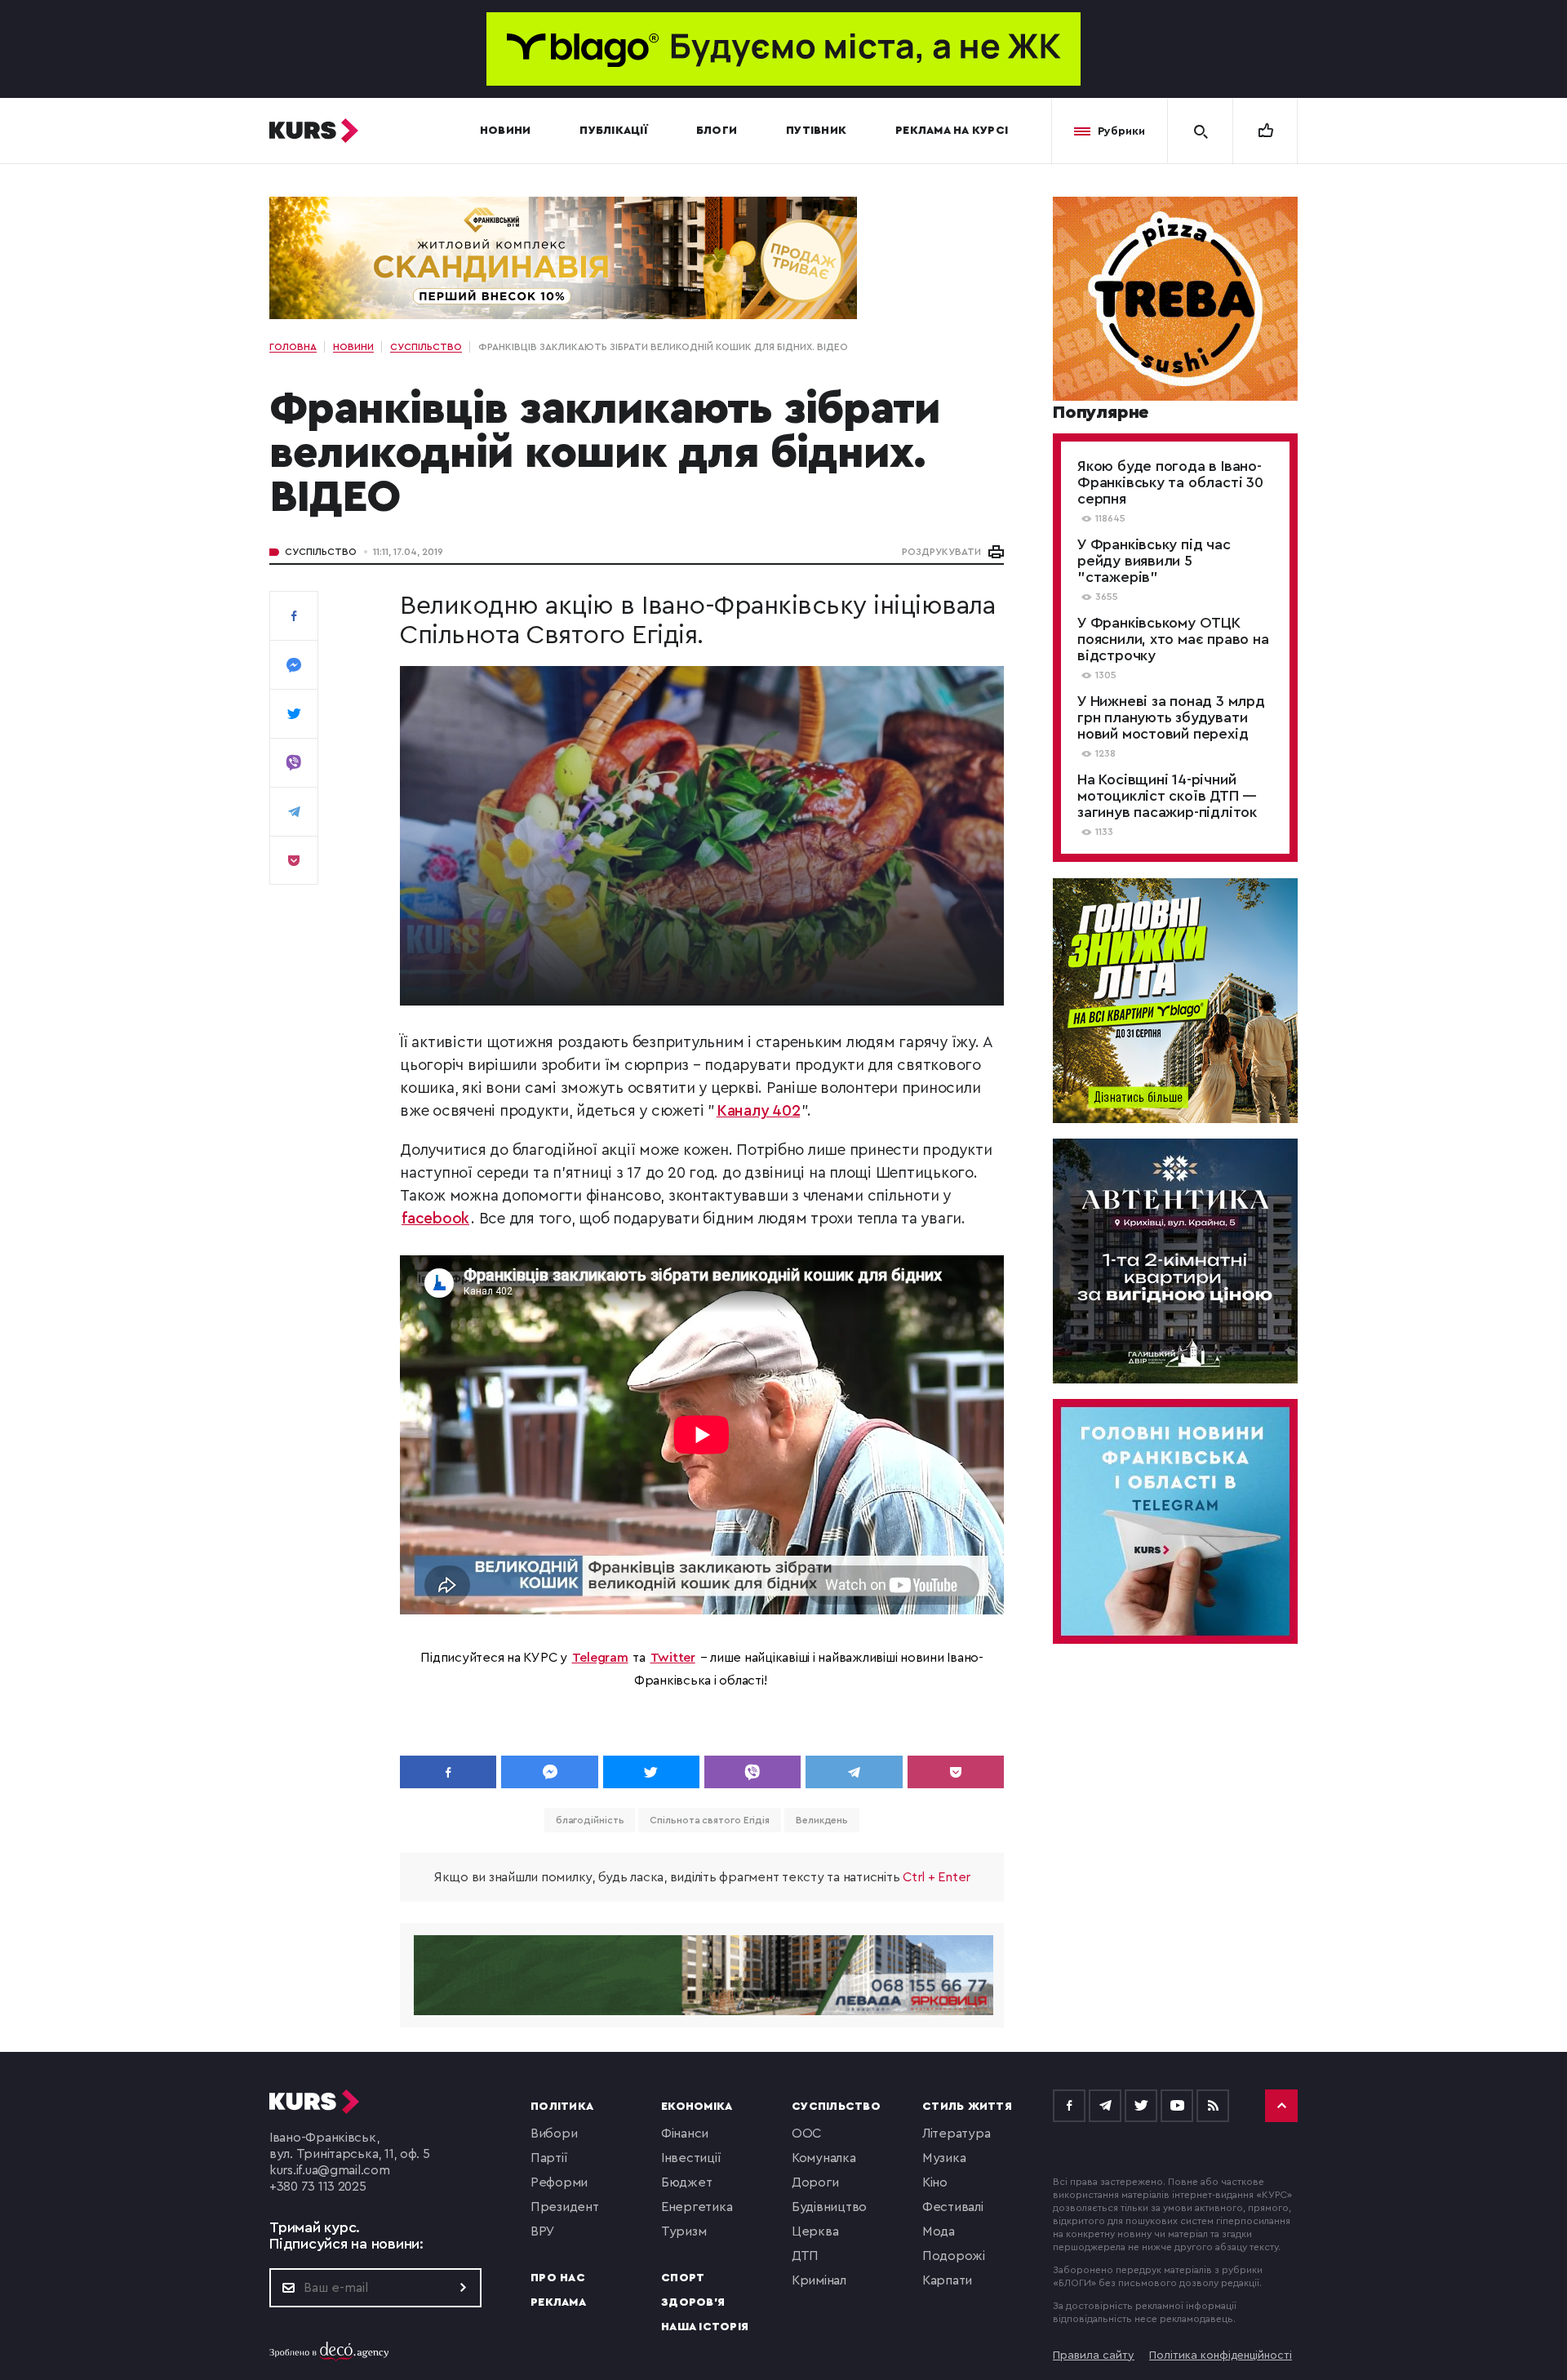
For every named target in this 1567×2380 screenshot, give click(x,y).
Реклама (558, 2302)
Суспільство (321, 552)
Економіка (697, 2107)
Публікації (613, 131)
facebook (435, 1219)
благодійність (590, 1820)
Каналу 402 (759, 1111)
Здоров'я (693, 2302)
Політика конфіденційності (1221, 2356)
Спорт (683, 2278)
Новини (506, 131)
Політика (562, 2107)
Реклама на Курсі (952, 131)
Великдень (822, 1820)
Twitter (673, 1658)
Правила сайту (1094, 2356)
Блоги (717, 131)
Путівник (816, 131)
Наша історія (705, 2327)
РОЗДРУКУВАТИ (941, 552)
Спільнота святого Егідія (710, 1820)
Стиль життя (967, 2107)
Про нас (558, 2278)
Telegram (600, 1658)
